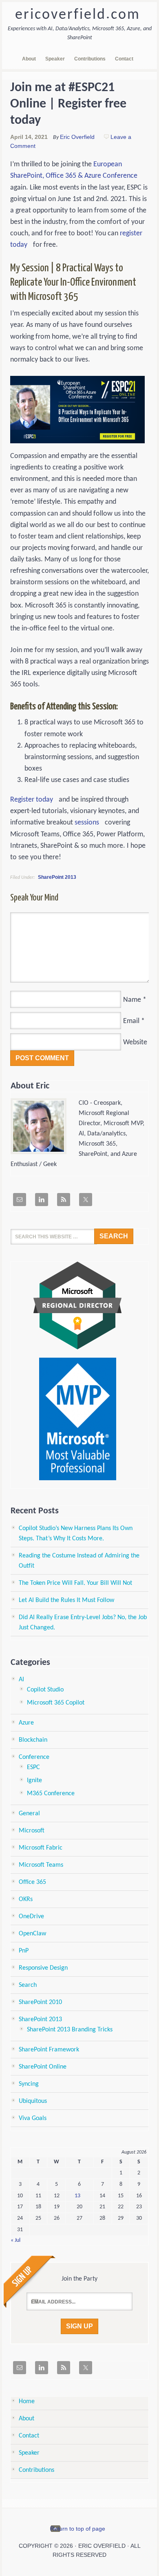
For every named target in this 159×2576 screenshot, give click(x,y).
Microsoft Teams (41, 1865)
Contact (29, 2436)
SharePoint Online (43, 2067)
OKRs (26, 1899)
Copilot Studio (45, 1690)
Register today (32, 800)
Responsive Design (43, 1968)
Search (28, 1985)
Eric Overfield (77, 137)
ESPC (33, 1767)
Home (27, 2402)
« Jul (15, 2240)
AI (21, 1680)
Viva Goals (33, 2118)
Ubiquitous (33, 2101)
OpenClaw (32, 1934)
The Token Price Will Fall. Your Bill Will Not (75, 1583)
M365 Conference (51, 1794)
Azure (26, 1723)
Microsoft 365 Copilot (56, 1703)
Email (131, 1021)
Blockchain (33, 1740)
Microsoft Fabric (41, 1848)
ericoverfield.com (78, 15)
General (29, 1814)
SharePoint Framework (49, 2050)
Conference (34, 1757)
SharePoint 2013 (57, 877)
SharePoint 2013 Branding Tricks (70, 2030)
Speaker (29, 2453)
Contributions (36, 2470)
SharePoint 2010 (40, 2002)
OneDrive (31, 1917)
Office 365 (32, 1882)
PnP (24, 1951)
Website (135, 1042)
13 (77, 2196)
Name (132, 1000)
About (26, 2419)
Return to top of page (78, 2529)
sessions (87, 823)
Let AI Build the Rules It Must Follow (66, 1600)
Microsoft (32, 1831)
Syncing (29, 2084)
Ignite (34, 1781)
